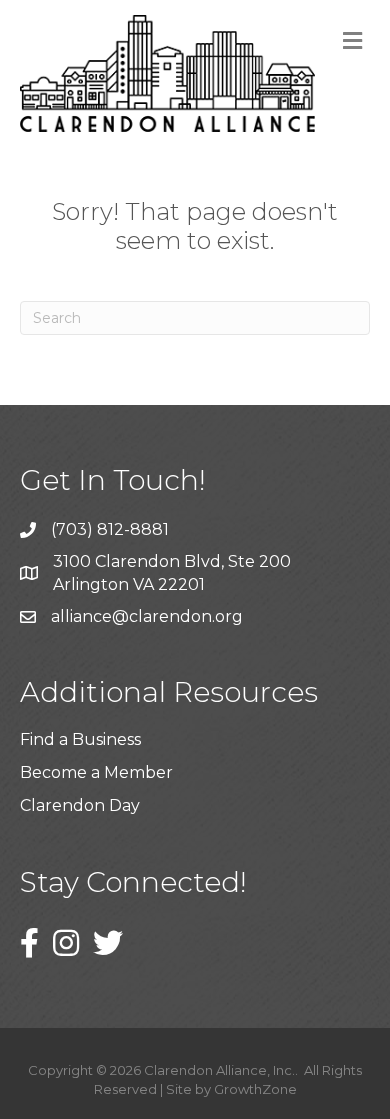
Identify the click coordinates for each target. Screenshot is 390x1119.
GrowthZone (255, 1089)
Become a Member (96, 772)
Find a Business (80, 739)
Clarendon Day (80, 805)
